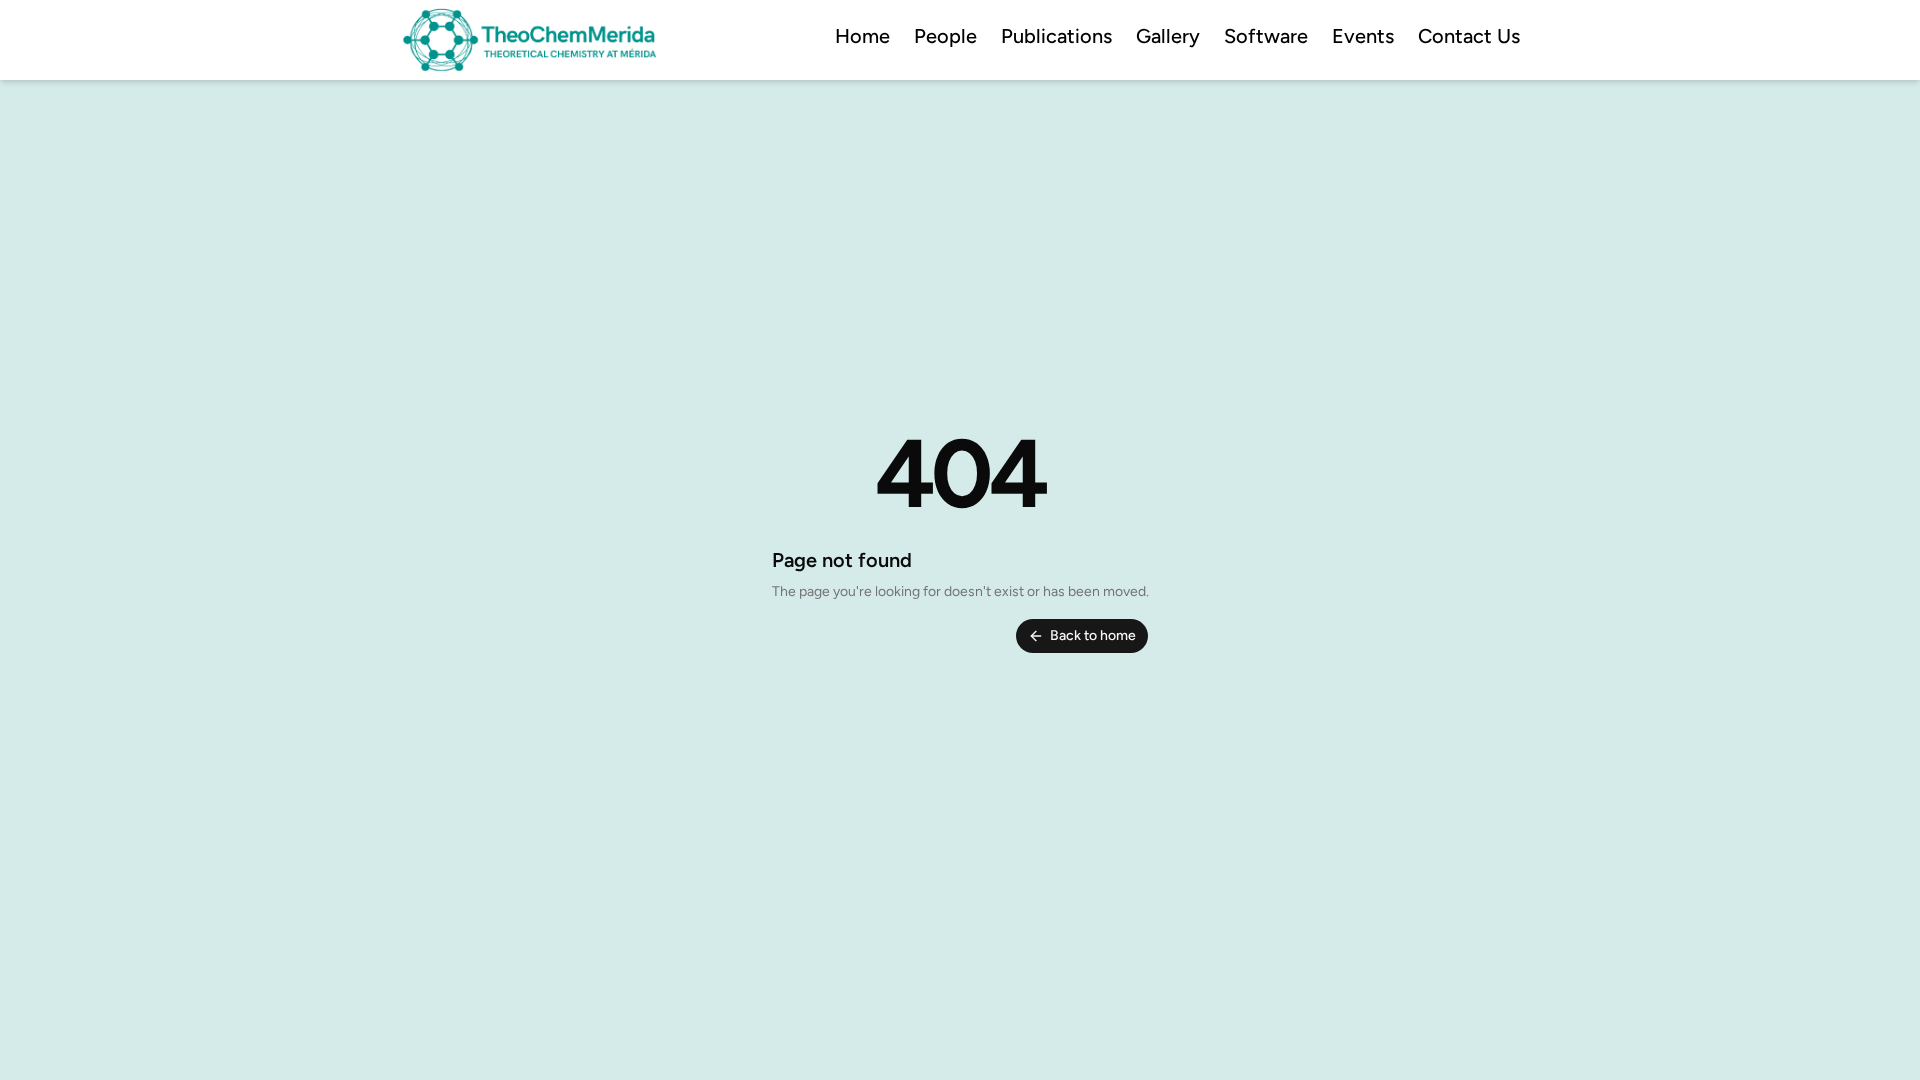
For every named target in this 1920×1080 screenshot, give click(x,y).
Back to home (1093, 635)
